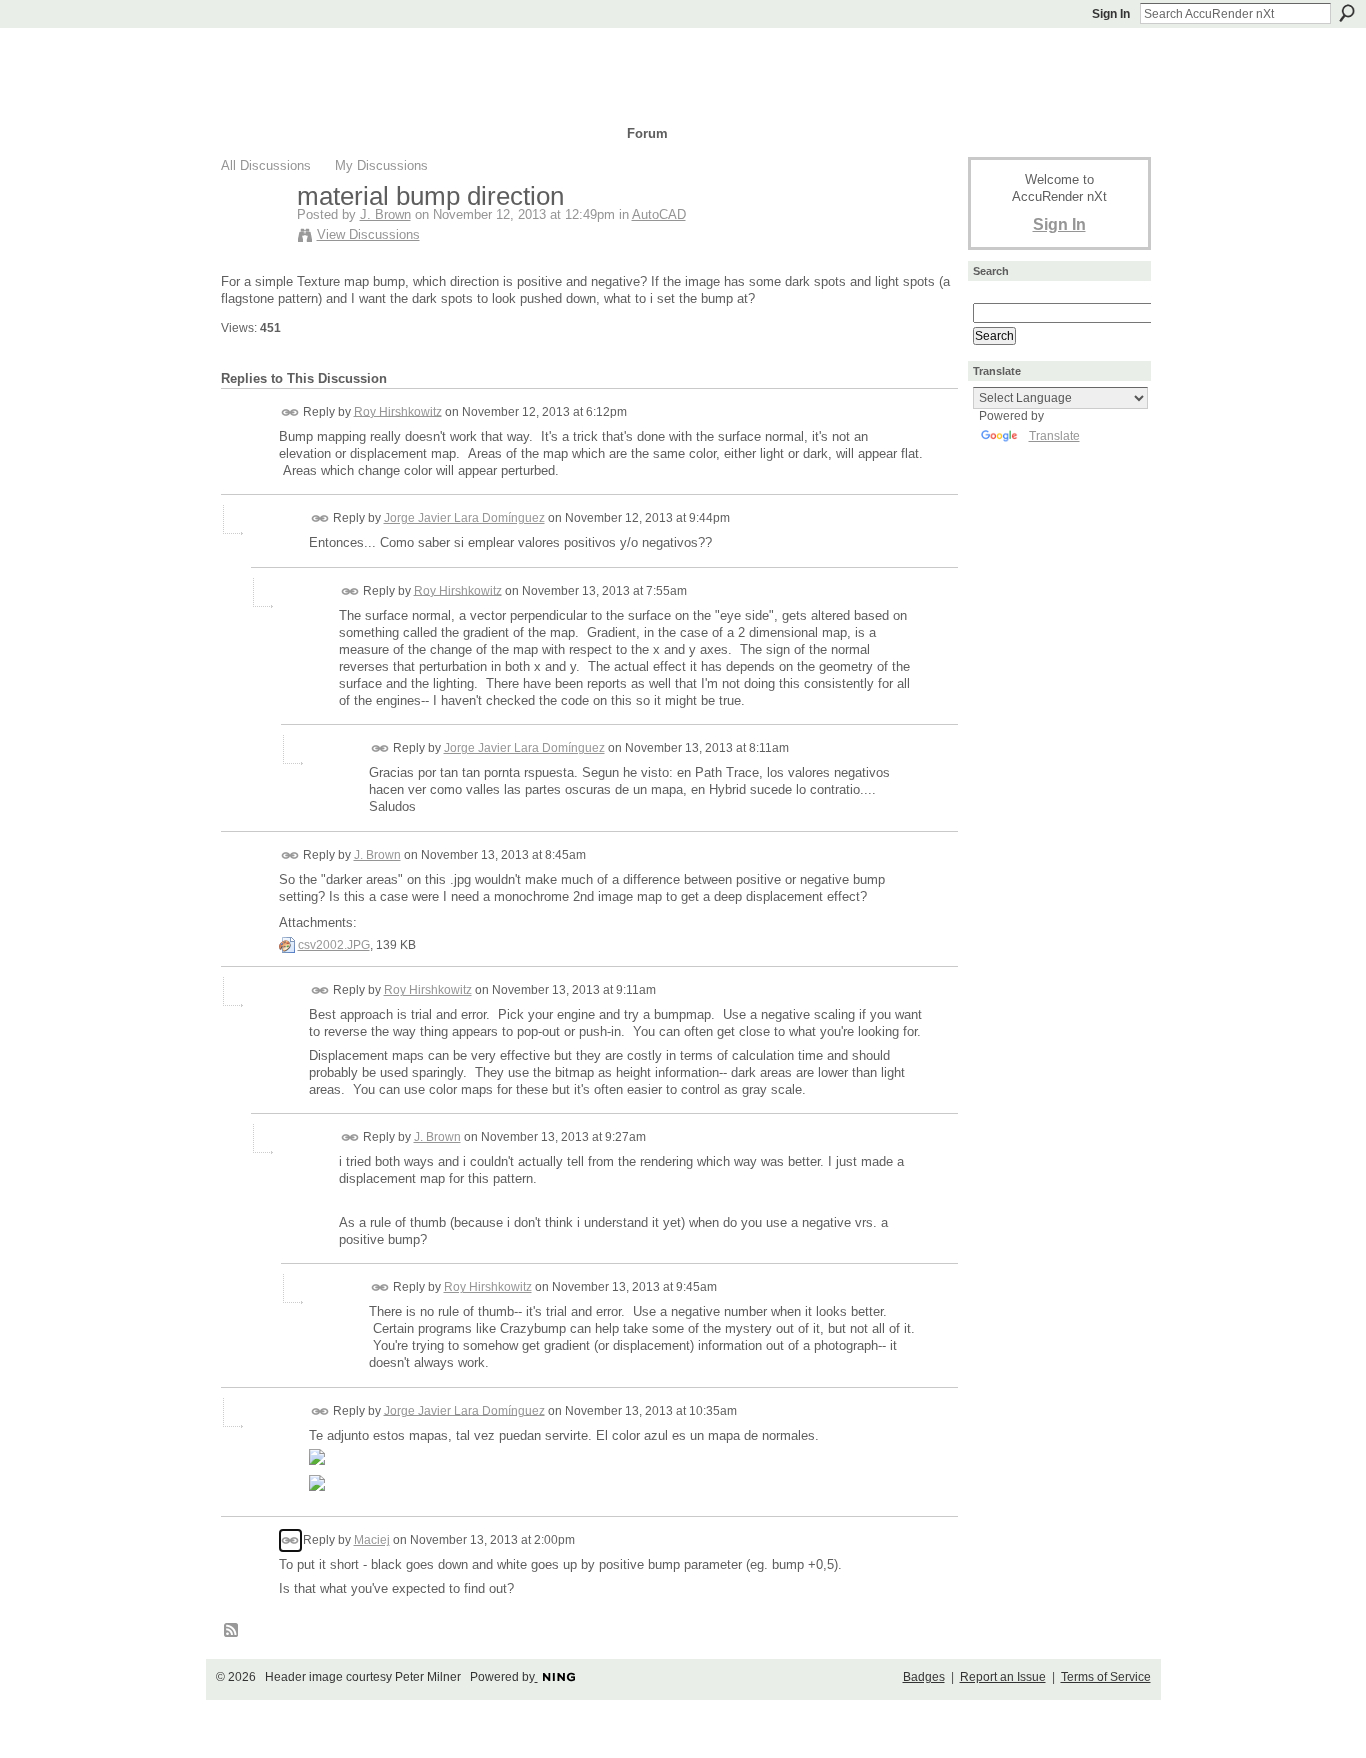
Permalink (290, 412)
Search (1347, 13)
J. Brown (385, 214)
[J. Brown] (253, 238)
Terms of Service (1106, 1677)
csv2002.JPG (334, 945)
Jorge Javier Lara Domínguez (464, 518)
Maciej (372, 1540)
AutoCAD (659, 214)
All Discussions (266, 165)
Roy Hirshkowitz (398, 411)
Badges (924, 1677)
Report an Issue (1003, 1677)
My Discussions (381, 165)
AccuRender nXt (340, 55)
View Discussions (368, 234)
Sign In (1111, 14)
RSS (232, 1631)
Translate (1054, 436)
